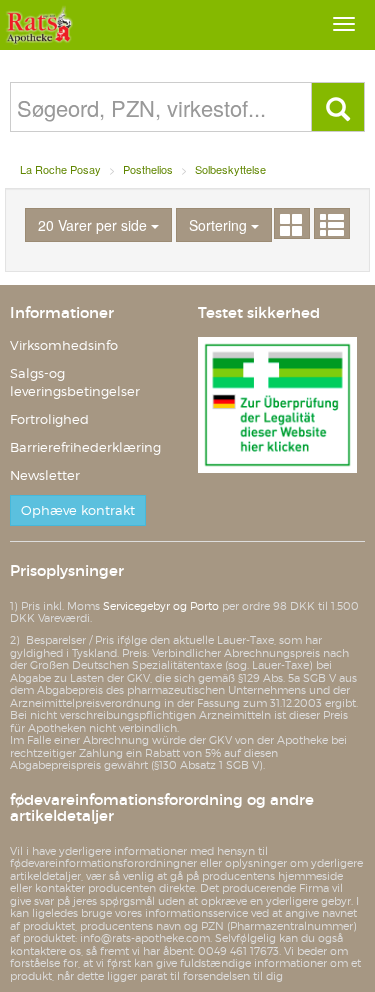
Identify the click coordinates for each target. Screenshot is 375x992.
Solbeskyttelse (230, 169)
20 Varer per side (94, 225)
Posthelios (148, 169)
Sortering (220, 225)
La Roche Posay (60, 169)
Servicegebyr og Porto (161, 606)
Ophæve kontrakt (78, 510)
